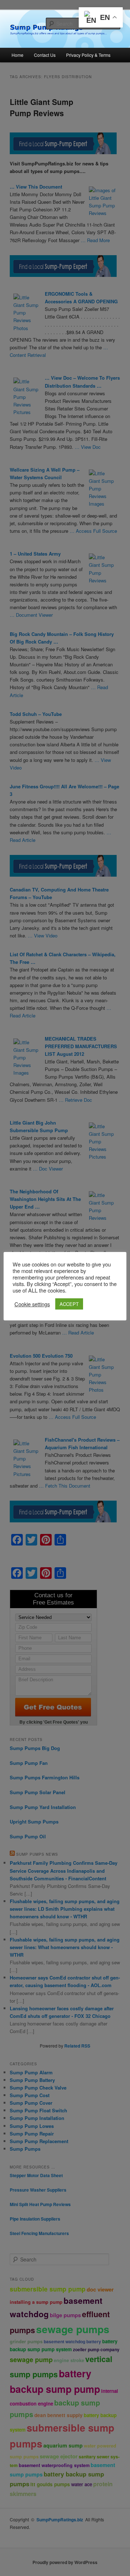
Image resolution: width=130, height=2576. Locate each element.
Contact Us (45, 55)
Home (18, 55)
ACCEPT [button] (69, 1304)
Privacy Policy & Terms (88, 55)
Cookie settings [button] (32, 1304)
